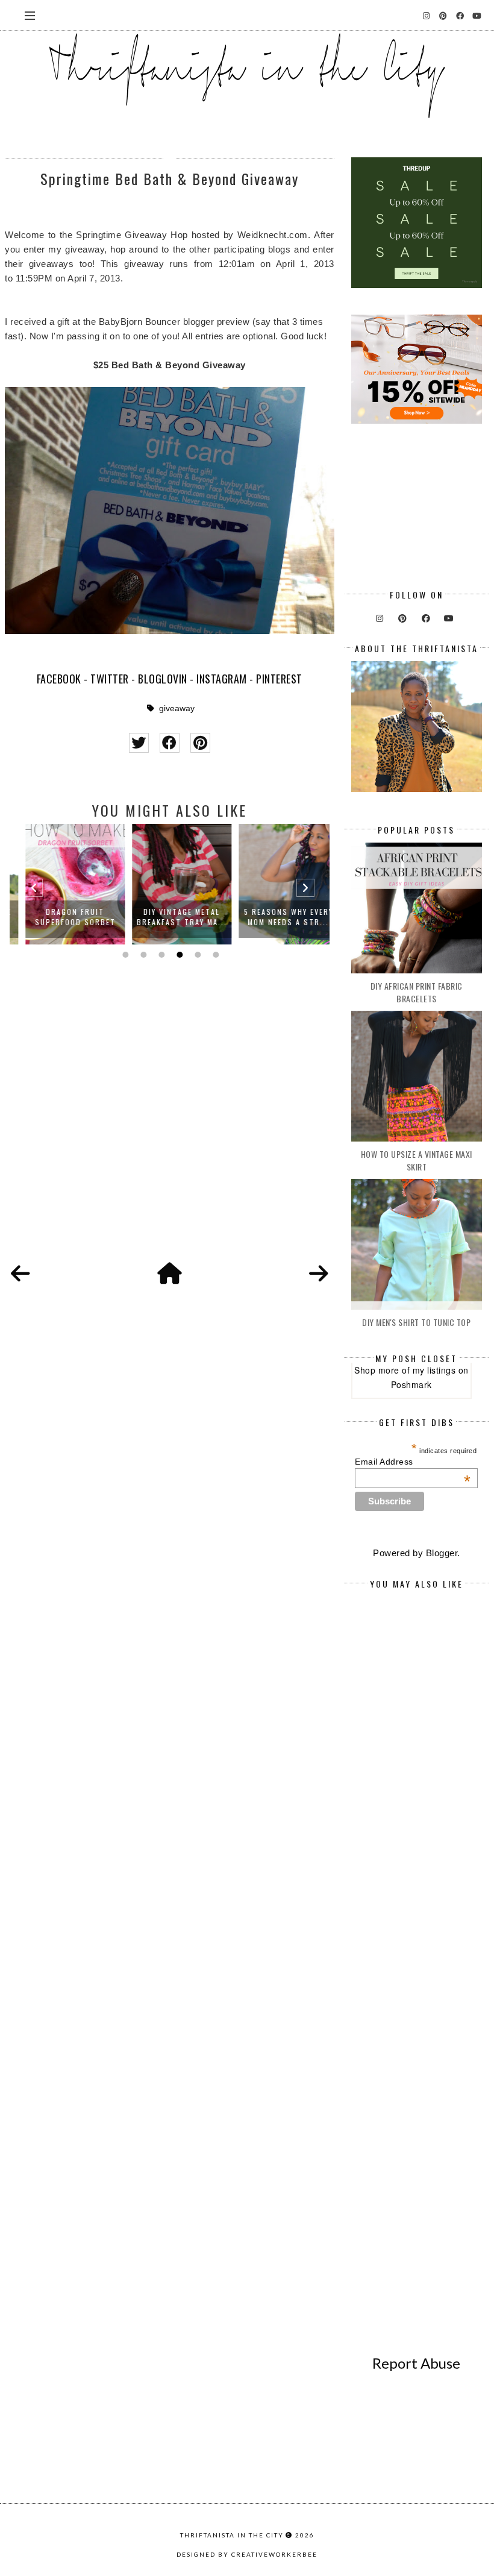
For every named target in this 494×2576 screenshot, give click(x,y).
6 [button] (214, 955)
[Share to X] (139, 743)
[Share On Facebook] (170, 743)
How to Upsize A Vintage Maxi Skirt (417, 1160)
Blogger (442, 1553)
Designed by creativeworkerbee (247, 2554)
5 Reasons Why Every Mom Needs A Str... (277, 917)
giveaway (177, 708)
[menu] (30, 15)
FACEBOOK (59, 679)
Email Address (413, 1462)
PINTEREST (279, 679)
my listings (434, 1370)
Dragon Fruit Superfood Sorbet (63, 917)
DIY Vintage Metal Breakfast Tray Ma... (170, 917)
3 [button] (160, 955)
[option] (63, 884)
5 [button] (196, 955)
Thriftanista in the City (232, 2535)
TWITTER (110, 679)
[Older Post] (319, 1274)
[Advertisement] (169, 1132)
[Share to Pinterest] (200, 743)
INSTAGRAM (222, 679)
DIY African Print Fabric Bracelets (417, 992)
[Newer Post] (20, 1274)
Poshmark (411, 1384)
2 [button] (142, 955)
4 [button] (178, 955)
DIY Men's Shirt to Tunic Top (416, 1322)
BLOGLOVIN (163, 679)
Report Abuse (416, 2363)
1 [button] (124, 955)
